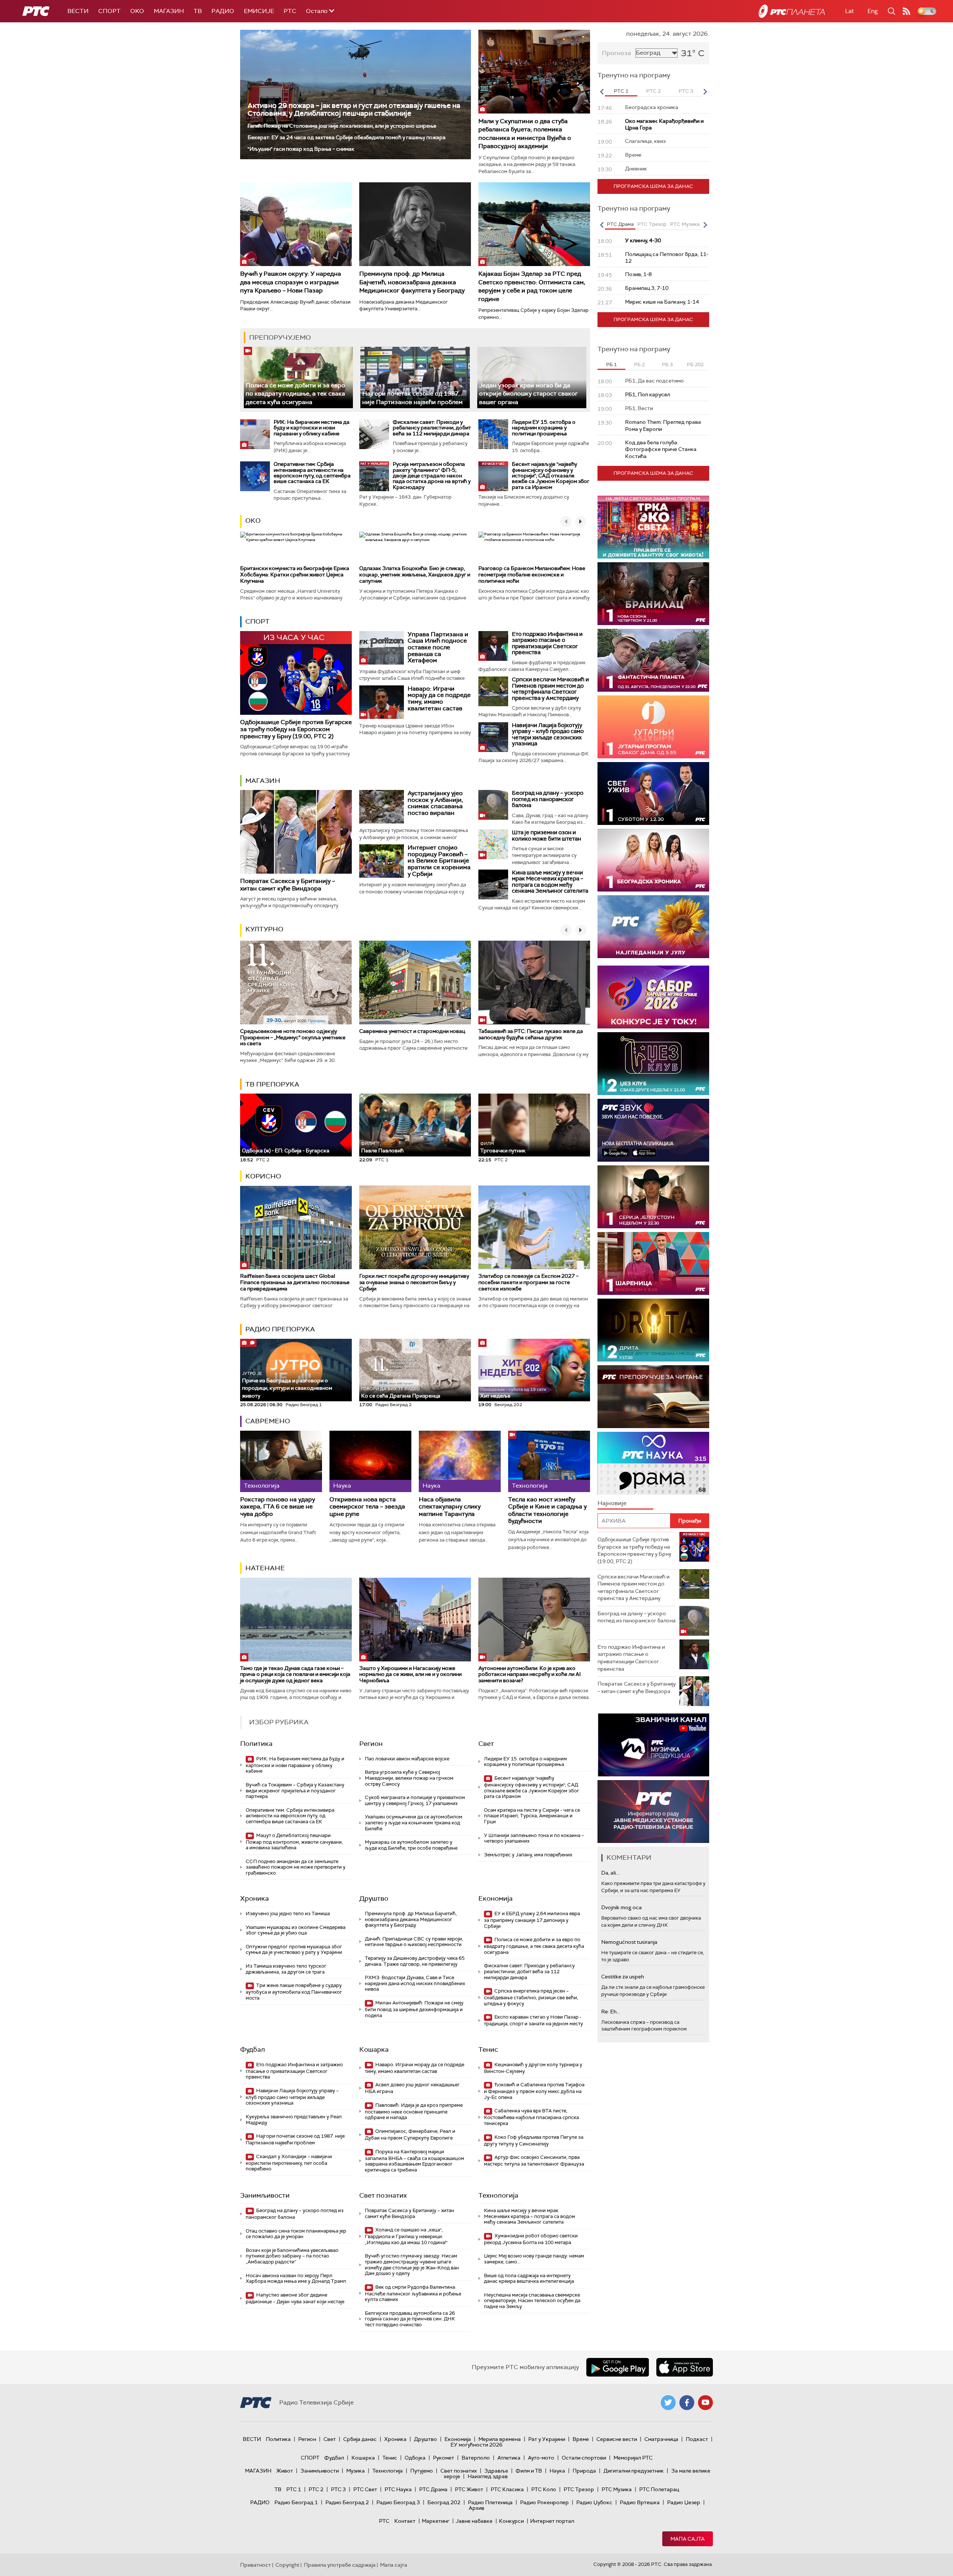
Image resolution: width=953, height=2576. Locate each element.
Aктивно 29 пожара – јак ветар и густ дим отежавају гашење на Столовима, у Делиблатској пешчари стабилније (354, 109)
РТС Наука (398, 2489)
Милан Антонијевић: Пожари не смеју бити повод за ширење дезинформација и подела (414, 2009)
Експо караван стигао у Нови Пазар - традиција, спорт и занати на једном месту (533, 2020)
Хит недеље (495, 1396)
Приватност (256, 2565)
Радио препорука (280, 1329)
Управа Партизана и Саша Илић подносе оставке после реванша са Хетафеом (438, 647)
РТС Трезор (579, 2489)
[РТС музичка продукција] (653, 1745)
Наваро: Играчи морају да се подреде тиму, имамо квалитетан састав (439, 698)
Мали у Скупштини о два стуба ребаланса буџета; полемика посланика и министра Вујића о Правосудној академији (525, 134)
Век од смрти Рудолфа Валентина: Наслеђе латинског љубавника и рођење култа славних (413, 2293)
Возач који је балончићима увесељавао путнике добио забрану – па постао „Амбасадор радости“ (292, 2256)
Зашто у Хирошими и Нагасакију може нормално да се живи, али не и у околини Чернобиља (410, 1674)
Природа (584, 2471)
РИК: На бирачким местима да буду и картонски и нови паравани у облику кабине (312, 428)
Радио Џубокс (594, 2502)
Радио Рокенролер (544, 2502)
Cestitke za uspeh (623, 1977)
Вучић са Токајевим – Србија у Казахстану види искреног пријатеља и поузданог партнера (295, 1791)
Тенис (488, 2049)
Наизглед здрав (488, 2476)
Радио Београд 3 (398, 2502)
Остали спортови (584, 2458)
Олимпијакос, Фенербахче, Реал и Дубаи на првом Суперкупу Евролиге (410, 2135)
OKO (137, 11)
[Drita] (653, 1330)
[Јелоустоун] (653, 1197)
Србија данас (360, 2439)
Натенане (265, 1568)
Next (705, 92)
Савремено (268, 1421)
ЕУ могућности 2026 (476, 2445)
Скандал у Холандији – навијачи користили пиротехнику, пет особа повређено (289, 2163)
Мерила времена (500, 2439)
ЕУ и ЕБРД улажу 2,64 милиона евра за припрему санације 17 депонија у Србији (532, 1920)
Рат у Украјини (547, 2439)
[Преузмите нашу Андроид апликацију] (618, 2367)
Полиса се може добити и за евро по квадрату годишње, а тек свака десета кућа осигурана (295, 394)
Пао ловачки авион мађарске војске (407, 1759)
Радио (223, 11)
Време (581, 2439)
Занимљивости (265, 2195)
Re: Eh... (611, 2012)
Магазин (169, 11)
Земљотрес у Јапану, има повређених (528, 1855)
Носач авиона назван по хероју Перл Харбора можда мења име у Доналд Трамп (296, 2279)
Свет (486, 1744)
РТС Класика (507, 2489)
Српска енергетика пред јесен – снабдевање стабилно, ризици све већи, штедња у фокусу (531, 1997)
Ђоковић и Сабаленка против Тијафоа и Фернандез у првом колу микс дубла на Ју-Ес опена (534, 2091)
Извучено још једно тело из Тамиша (288, 1913)
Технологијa (498, 2195)
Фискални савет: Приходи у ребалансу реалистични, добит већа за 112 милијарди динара (432, 428)
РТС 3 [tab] (686, 91)
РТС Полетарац (659, 2489)
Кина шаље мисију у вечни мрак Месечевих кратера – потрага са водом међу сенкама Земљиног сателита (550, 882)
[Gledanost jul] (653, 927)
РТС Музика (617, 2489)
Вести (78, 11)
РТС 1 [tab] (621, 91)
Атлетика (509, 2458)
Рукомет (444, 2458)
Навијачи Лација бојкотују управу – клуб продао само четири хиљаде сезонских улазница (548, 735)
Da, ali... (610, 1873)
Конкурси (511, 2521)
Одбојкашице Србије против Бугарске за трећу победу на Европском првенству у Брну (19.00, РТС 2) (296, 729)
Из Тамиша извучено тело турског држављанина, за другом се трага (286, 1969)
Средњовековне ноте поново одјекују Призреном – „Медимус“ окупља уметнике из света (293, 1037)
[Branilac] (653, 594)
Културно (264, 929)
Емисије (259, 11)
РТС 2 (316, 2489)
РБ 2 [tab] (639, 364)
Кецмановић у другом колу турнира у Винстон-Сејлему (533, 2068)
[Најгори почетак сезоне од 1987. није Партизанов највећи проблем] (415, 377)
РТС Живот (469, 2489)
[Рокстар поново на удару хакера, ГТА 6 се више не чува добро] (281, 1461)
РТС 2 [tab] (654, 91)
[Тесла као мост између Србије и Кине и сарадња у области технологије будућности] (549, 1461)
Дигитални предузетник (634, 2471)
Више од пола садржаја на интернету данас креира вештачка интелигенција (529, 2279)
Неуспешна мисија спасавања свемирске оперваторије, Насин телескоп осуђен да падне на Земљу (532, 2301)
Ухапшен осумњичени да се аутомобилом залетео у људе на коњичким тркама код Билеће (414, 1823)
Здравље (496, 2471)
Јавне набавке (474, 2521)
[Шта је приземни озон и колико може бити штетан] (493, 844)
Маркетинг (436, 2521)
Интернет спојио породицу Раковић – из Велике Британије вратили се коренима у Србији (439, 860)
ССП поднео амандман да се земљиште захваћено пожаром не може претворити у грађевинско (296, 1867)
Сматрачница (661, 2439)
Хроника (254, 1898)
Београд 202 (444, 2502)
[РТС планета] (792, 11)
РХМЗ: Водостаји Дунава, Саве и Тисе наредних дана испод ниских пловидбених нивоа (415, 1983)
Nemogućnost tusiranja (629, 1942)
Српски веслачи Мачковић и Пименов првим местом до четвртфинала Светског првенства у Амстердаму (550, 689)
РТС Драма (433, 2489)
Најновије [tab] (612, 1503)
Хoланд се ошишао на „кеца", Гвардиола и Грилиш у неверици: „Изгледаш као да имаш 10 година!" (406, 2236)
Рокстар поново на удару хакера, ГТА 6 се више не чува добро (278, 1507)
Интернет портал (552, 2521)
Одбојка (415, 2458)
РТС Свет (365, 2489)
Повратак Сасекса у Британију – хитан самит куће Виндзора (288, 884)
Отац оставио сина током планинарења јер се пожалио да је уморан (296, 2234)
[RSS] (906, 11)
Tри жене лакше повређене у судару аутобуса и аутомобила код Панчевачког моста (294, 1992)
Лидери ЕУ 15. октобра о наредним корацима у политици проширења (544, 428)
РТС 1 (294, 2489)
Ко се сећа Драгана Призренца (401, 1393)
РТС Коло (544, 2489)
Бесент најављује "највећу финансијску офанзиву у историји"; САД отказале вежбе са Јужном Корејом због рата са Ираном (551, 476)
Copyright (287, 2565)
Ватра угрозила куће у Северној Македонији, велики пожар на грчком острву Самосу (409, 1778)
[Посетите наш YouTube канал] (705, 2403)
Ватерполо (476, 2458)
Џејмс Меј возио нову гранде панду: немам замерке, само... (534, 2259)
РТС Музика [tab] (685, 224)
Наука (557, 2471)
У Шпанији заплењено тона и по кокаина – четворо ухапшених (534, 1838)
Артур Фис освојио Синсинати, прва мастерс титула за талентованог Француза (534, 2161)
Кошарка (374, 2049)
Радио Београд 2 (347, 2502)
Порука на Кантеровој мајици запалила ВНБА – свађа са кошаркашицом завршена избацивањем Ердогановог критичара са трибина (415, 2161)
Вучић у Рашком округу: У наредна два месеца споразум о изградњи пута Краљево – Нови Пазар (291, 282)
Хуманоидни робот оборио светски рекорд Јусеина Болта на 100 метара (531, 2239)
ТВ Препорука (272, 1084)
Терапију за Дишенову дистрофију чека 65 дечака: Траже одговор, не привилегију (415, 1961)
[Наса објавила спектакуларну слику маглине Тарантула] (460, 1461)
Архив (476, 2508)
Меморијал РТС (633, 2458)
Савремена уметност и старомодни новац (412, 1031)
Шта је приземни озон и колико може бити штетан (546, 836)
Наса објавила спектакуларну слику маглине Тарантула (450, 1507)
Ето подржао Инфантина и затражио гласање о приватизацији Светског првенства (547, 643)
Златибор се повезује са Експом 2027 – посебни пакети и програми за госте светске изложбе (528, 1282)
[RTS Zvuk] (653, 1130)
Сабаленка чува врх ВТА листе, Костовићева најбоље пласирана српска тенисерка (531, 2117)
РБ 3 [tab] (667, 364)
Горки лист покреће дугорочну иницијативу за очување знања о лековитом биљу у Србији (414, 1282)
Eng (873, 11)
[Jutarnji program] (653, 727)
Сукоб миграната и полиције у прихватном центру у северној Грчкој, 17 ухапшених (415, 1800)
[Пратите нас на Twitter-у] (668, 2403)
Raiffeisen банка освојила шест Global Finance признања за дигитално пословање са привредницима (295, 1282)
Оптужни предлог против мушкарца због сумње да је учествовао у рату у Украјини (294, 1950)
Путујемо (422, 2471)
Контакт (405, 2521)
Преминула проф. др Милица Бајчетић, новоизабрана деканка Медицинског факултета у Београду (412, 282)
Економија (495, 1898)
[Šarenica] (653, 1263)
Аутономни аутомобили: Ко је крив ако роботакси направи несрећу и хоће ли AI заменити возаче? (530, 1674)
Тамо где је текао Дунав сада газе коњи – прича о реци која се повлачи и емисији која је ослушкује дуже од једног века (295, 1674)
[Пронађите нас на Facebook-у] (687, 2403)
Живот (285, 2471)
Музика (356, 2471)
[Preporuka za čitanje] (653, 1397)
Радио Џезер (684, 2502)
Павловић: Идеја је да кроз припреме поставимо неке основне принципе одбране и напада (414, 2111)
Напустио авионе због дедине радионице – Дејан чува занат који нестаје (295, 2298)
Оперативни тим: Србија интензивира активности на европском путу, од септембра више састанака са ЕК (312, 473)
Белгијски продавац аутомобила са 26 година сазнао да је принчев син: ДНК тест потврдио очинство (410, 2319)
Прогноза (616, 53)
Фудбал (253, 2049)
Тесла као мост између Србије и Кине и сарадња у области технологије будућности (547, 1510)
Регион (371, 1744)
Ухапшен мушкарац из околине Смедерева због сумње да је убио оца (296, 1930)
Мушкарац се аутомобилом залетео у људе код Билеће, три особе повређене (411, 1845)
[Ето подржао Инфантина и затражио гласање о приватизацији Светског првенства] (493, 646)
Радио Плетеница (490, 2502)
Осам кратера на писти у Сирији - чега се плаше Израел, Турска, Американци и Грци (532, 1816)
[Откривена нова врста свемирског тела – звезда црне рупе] (370, 1461)
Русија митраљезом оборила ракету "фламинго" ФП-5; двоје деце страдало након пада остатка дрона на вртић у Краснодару (432, 476)
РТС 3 (338, 2489)
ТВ (198, 11)
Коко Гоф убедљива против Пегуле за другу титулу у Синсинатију (534, 2140)
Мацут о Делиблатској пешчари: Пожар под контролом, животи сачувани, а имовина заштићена (294, 1842)
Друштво (374, 1898)
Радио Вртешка (640, 2502)
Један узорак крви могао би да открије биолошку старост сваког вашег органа (528, 394)
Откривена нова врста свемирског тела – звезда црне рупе (367, 1507)
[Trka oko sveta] (653, 527)
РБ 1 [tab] (611, 364)
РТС (290, 11)
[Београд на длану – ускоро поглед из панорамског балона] (493, 805)
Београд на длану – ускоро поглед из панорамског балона (548, 799)
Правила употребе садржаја (340, 2565)
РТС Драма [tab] (620, 224)
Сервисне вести (617, 2439)
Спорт (109, 11)
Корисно (263, 1176)
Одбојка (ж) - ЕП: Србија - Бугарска (286, 1151)
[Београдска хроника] (653, 860)
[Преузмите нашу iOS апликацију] (685, 2367)
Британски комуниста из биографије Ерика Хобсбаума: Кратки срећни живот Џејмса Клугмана (295, 575)
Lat (850, 11)
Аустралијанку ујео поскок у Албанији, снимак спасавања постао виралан (435, 803)
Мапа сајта (688, 2539)
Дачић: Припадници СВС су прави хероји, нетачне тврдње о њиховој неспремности (414, 1942)
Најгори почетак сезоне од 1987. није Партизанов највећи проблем (295, 2139)
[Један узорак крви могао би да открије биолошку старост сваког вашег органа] (532, 377)
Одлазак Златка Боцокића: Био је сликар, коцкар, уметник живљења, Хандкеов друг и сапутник (415, 575)
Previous (602, 92)
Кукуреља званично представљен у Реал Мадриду (294, 2120)
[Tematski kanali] (653, 1463)
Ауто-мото (541, 2458)
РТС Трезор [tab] (652, 224)
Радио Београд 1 (296, 2502)
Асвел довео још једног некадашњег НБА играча (412, 2088)
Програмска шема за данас (653, 186)
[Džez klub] (653, 1064)
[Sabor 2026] (653, 997)
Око (253, 521)
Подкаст (697, 2439)
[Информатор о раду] (653, 1812)
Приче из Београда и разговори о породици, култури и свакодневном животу (287, 1385)
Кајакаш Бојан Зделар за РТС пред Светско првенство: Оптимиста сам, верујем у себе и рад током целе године (532, 286)
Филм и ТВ (529, 2471)
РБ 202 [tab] (695, 364)
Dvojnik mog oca (621, 1907)
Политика (256, 1744)
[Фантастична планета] (653, 660)
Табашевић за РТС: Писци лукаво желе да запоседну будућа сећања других (531, 1034)
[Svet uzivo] (653, 793)
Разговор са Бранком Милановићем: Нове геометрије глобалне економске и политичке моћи (532, 575)
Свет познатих (383, 2195)
